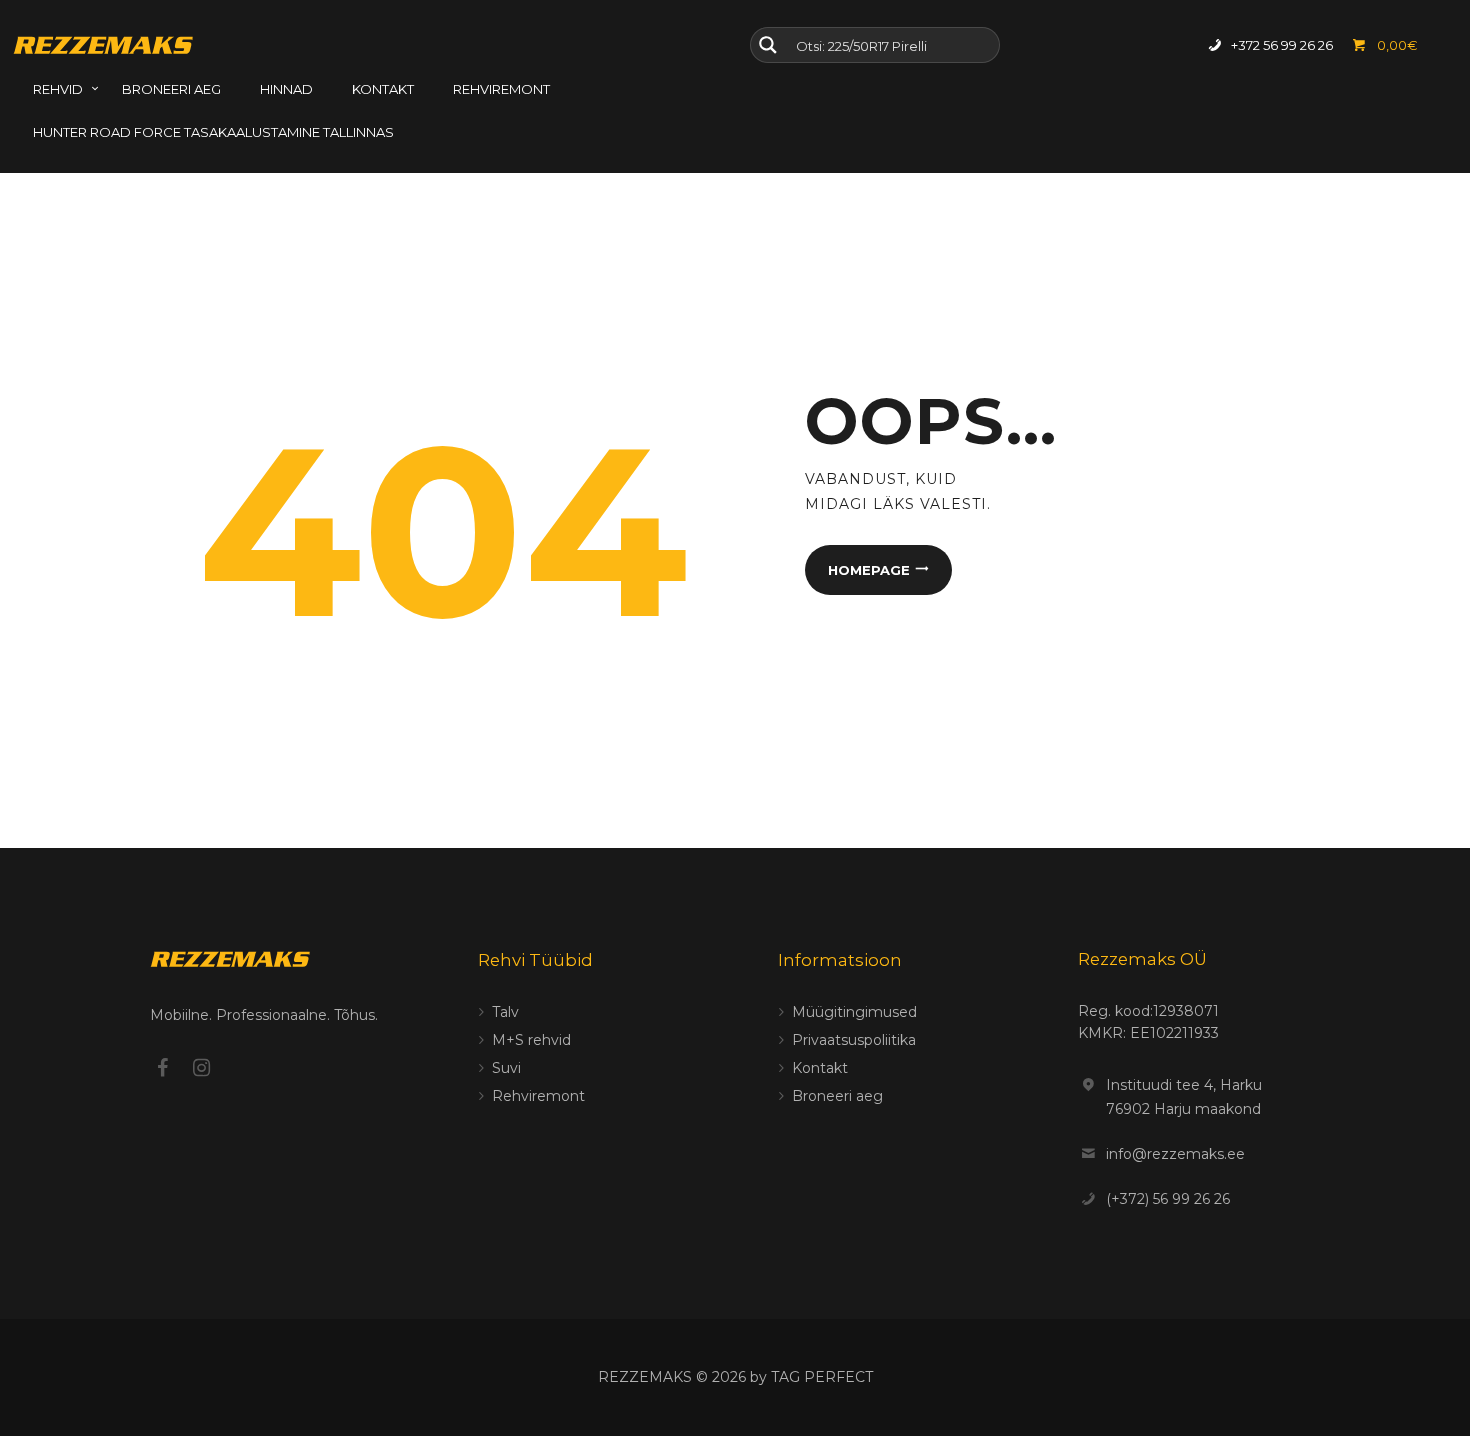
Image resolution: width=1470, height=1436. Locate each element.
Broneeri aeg (837, 1096)
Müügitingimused (854, 1012)
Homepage (869, 570)
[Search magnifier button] (768, 45)
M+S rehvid (531, 1040)
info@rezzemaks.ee (1175, 1154)
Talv (505, 1012)
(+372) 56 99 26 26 (1168, 1199)
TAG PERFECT (822, 1377)
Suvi (506, 1068)
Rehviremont (538, 1096)
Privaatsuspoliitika (854, 1040)
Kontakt (820, 1068)
